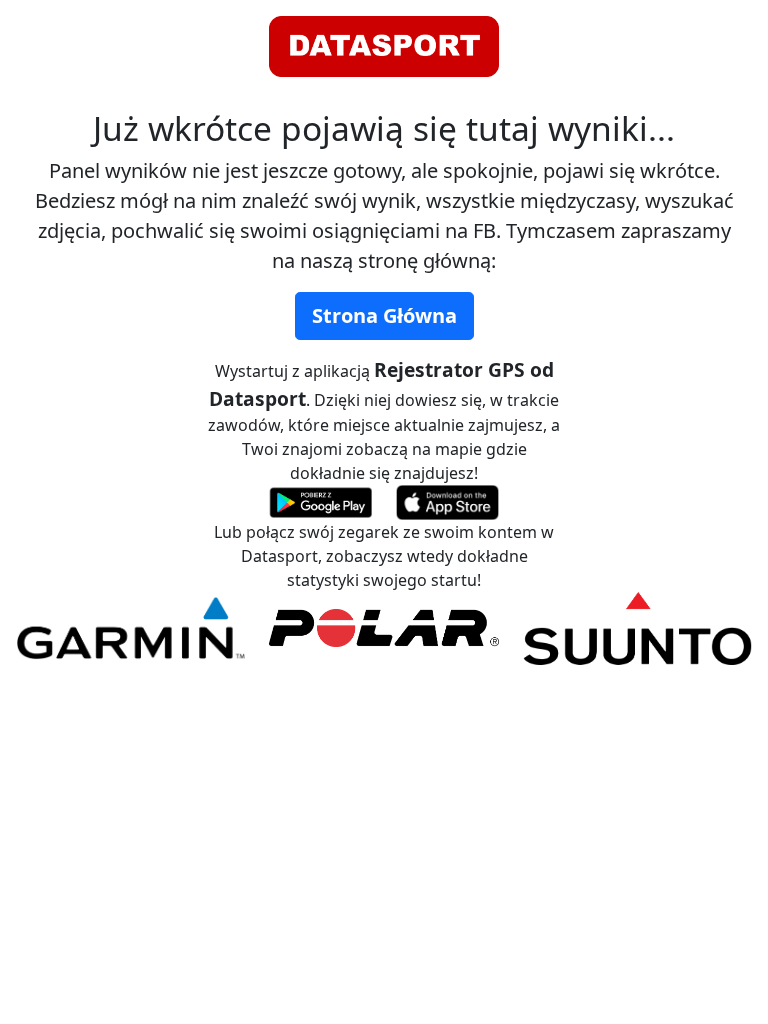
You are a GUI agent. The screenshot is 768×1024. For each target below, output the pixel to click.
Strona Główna (384, 315)
